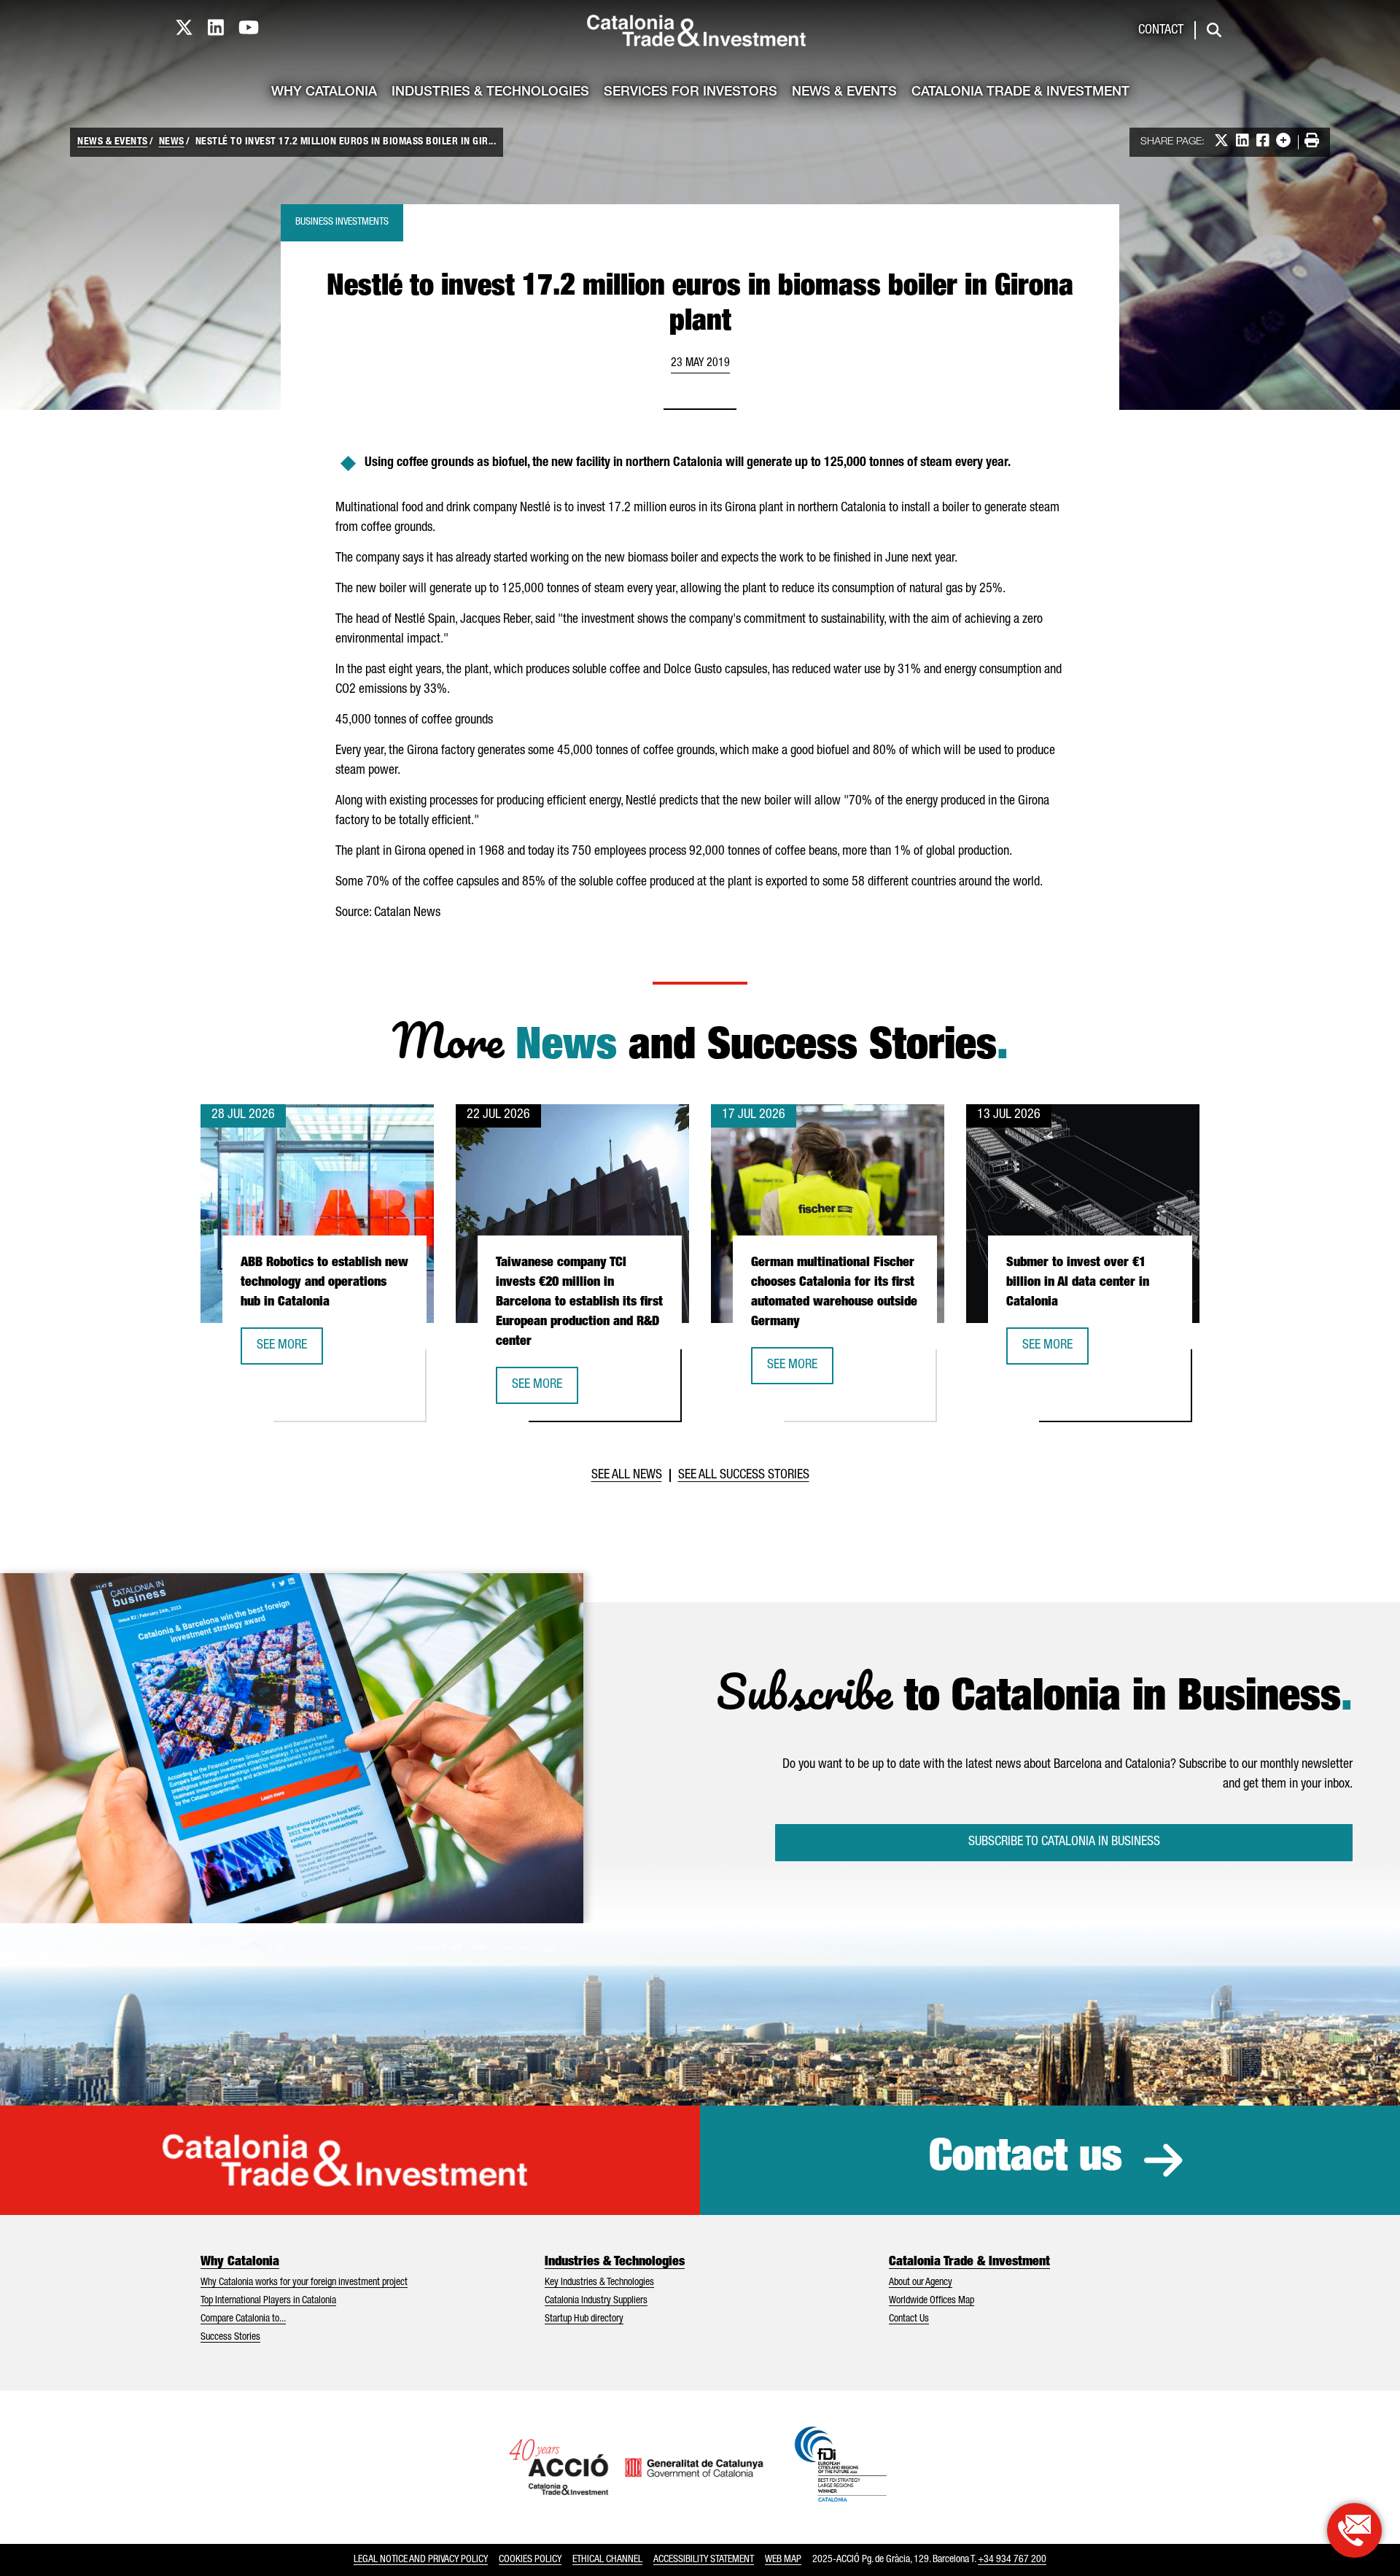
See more (289, 1350)
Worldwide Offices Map (932, 2301)
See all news (627, 1475)
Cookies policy (530, 2560)
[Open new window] (1354, 2530)
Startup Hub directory (584, 2319)
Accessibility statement (704, 2560)
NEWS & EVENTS (113, 142)
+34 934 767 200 (1012, 2560)
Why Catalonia (324, 93)
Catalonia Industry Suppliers (596, 2301)
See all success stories (744, 1475)
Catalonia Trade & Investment (1020, 93)
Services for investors (691, 93)
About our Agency (921, 2283)
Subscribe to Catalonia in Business (1064, 1842)
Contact (1161, 31)
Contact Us (909, 2319)
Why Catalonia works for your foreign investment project (304, 2283)
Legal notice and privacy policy (421, 2560)
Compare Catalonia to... (243, 2319)
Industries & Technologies (490, 93)
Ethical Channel (607, 2560)
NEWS (172, 142)
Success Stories (230, 2338)
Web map (783, 2560)
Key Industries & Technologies (599, 2283)
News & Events (844, 93)
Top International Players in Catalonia (268, 2301)
